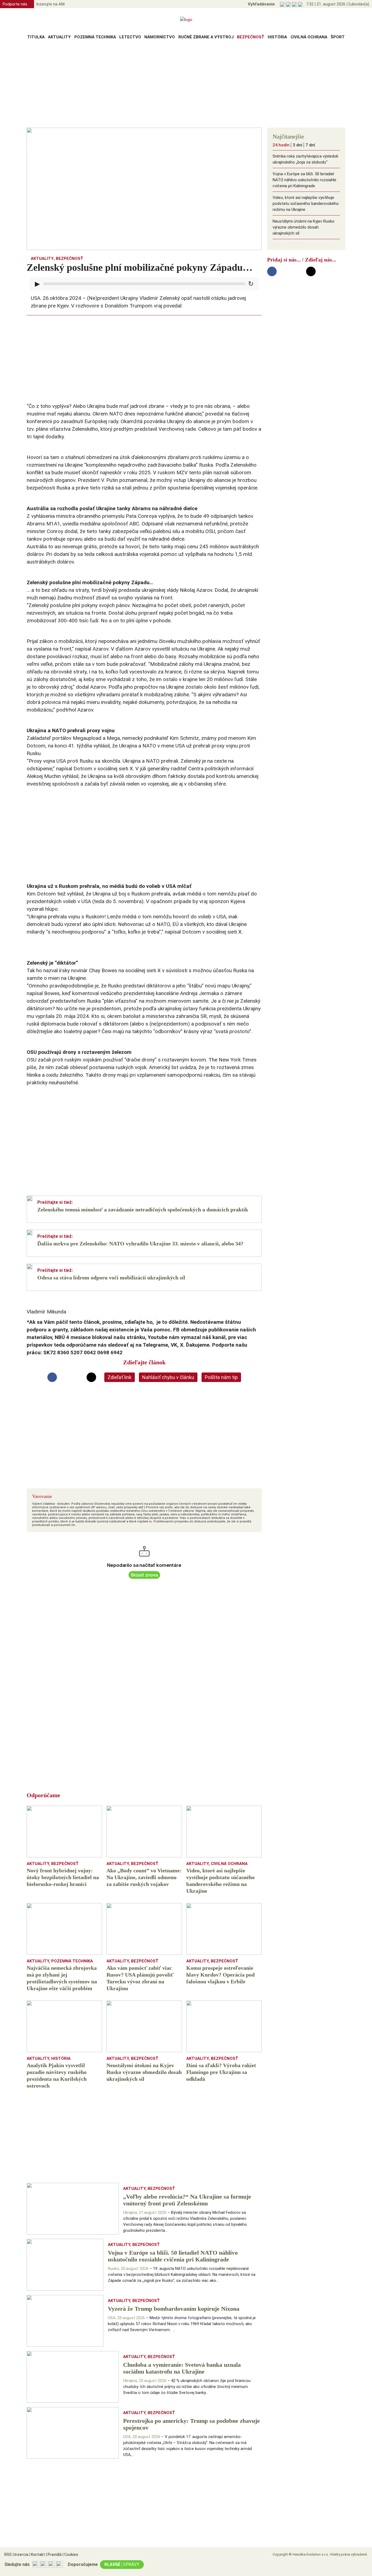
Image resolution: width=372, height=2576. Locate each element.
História (277, 37)
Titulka (36, 37)
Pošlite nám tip (221, 1377)
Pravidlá (54, 2555)
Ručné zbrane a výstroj (206, 37)
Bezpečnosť (251, 37)
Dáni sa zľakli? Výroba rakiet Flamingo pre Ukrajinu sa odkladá (302, 248)
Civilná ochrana (309, 37)
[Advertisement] (186, 85)
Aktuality (59, 37)
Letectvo (130, 37)
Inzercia (21, 2555)
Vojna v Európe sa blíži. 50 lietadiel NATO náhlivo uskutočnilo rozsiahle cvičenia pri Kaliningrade (304, 180)
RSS (8, 2555)
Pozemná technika (95, 37)
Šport (338, 37)
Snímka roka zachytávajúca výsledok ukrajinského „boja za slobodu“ (305, 159)
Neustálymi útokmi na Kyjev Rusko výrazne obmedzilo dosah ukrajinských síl (304, 227)
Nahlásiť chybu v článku (168, 1377)
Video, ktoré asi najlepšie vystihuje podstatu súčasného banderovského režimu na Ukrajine (306, 204)
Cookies (70, 2555)
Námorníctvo (160, 37)
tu (151, 1521)
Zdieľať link (120, 1377)
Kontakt (37, 2555)
